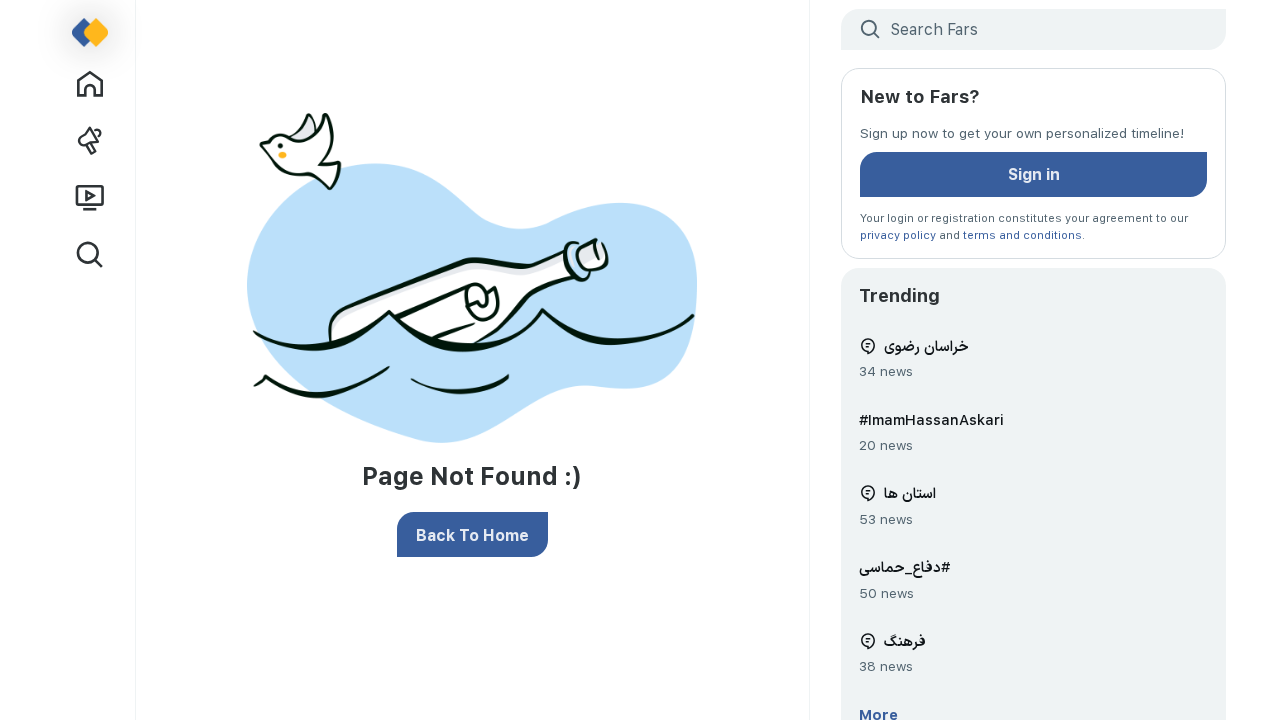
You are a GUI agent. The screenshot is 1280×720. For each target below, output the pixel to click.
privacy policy (898, 234)
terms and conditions (1022, 234)
